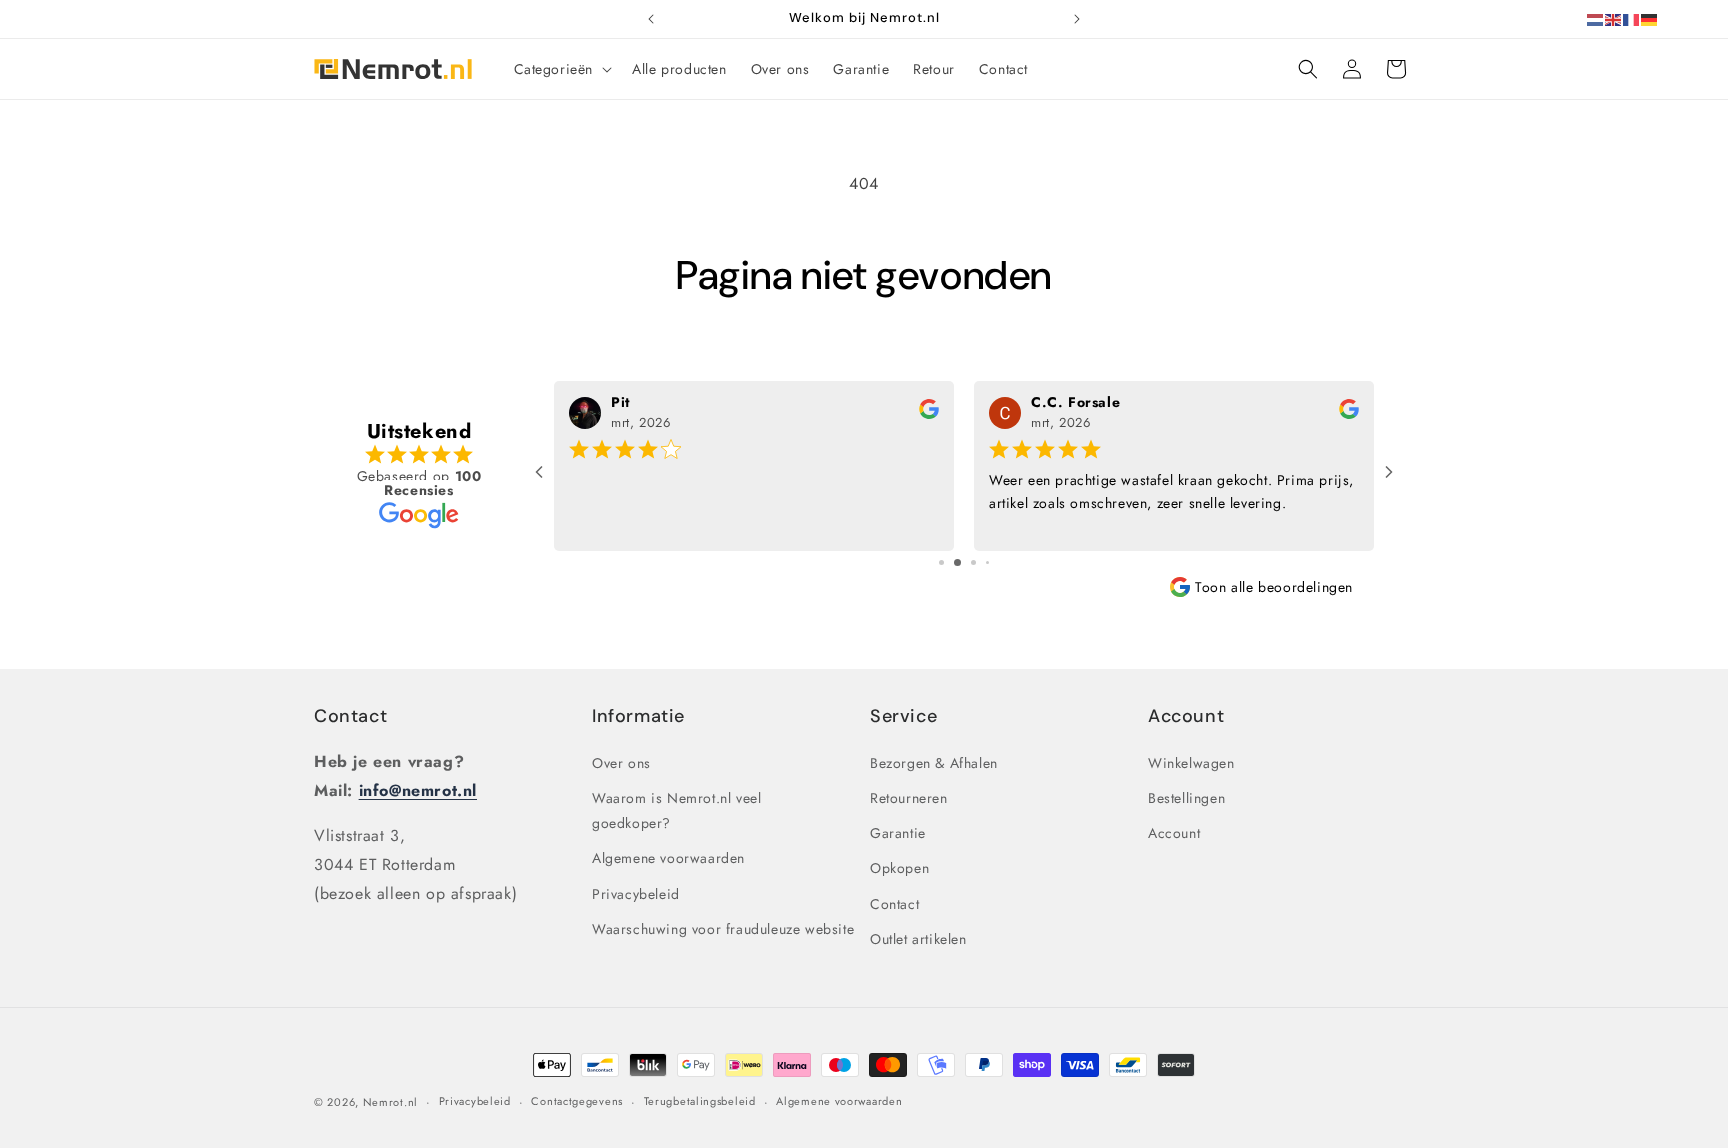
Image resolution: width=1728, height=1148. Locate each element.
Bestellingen (1186, 798)
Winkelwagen (1191, 762)
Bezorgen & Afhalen (934, 762)
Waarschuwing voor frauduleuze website (723, 928)
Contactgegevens (577, 1101)
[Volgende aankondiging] (1077, 19)
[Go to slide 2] (957, 562)
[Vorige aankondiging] (651, 19)
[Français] (1632, 18)
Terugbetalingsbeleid (700, 1101)
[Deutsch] (1650, 18)
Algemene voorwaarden (668, 858)
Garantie (898, 833)
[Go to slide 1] (941, 562)
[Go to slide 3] (973, 562)
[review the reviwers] (929, 414)
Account (1174, 833)
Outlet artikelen (918, 938)
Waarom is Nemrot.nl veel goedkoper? (676, 810)
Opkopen (899, 868)
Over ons (621, 762)
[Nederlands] (1596, 18)
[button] (561, 69)
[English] (1614, 18)
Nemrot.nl (390, 1102)
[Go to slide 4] (987, 562)
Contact (350, 716)
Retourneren (909, 798)
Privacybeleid (636, 893)
